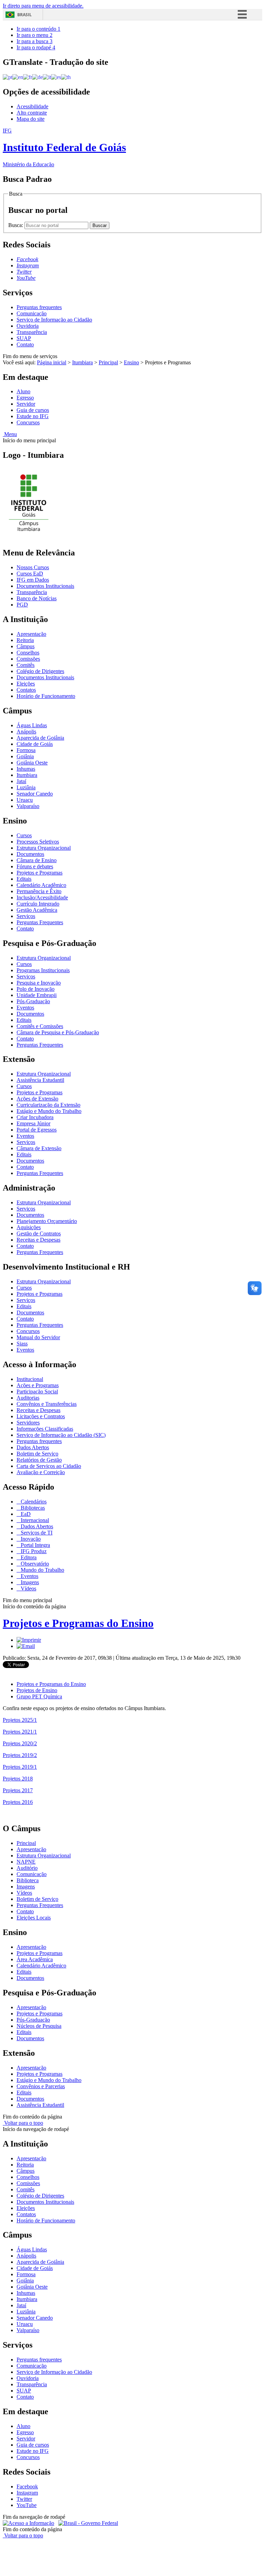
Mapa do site (31, 119)
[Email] (26, 1646)
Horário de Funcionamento (46, 696)
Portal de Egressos (37, 1130)
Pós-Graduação (33, 1001)
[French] (28, 77)
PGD (22, 605)
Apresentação (31, 634)
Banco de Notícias (37, 598)
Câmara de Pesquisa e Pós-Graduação (58, 1032)
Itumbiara (82, 362)
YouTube (27, 2505)
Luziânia (26, 787)
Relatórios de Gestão (39, 1460)
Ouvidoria (28, 326)
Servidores (28, 1423)
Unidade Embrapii (37, 995)
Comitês (26, 665)
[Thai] (66, 77)
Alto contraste (32, 113)
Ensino (131, 362)
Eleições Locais (34, 1918)
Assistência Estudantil (40, 1080)
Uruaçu (25, 800)
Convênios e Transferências (47, 1404)
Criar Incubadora (35, 1117)
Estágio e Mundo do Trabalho (49, 1111)
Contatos (26, 690)
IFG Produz (33, 1551)
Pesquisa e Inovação (39, 983)
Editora (28, 1557)
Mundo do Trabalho (42, 1570)
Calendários (33, 1502)
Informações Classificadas (45, 1429)
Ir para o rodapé (36, 47)
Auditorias (28, 1398)
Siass (22, 1344)
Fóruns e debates (35, 866)
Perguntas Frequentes (40, 922)
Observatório (34, 1564)
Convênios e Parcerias (41, 2086)
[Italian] (47, 77)
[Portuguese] (8, 77)
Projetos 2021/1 (20, 1732)
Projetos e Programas (40, 873)
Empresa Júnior (33, 1123)
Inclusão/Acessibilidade (42, 897)
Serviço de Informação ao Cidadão (54, 320)
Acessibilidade (32, 106)
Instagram (27, 2493)
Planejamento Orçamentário (47, 1221)
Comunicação (32, 313)
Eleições (26, 684)
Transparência (32, 332)
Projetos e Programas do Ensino (78, 1623)
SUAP (24, 338)
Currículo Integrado (38, 904)
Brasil (24, 15)
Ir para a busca (35, 41)
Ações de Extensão (37, 1099)
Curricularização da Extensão (48, 1105)
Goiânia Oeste (32, 763)
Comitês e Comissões (40, 1026)
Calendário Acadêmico (41, 885)
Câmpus (26, 646)
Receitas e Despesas (38, 1240)
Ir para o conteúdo (38, 29)
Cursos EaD (30, 574)
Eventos (25, 1008)
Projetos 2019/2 (20, 1755)
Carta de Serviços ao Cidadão (49, 1466)
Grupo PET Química (39, 1696)
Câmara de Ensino (37, 860)
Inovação (30, 1539)
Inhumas (26, 769)
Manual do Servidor (38, 1337)
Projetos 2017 (18, 1790)
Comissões (28, 659)
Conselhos (28, 653)
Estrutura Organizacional (44, 848)
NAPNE (26, 1862)
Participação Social (37, 1391)
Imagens (29, 1582)
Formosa (26, 750)
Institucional (30, 1379)
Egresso (25, 398)
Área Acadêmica (35, 1959)
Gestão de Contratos (39, 1233)
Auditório (27, 1868)
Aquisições (29, 1227)
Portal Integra (35, 1545)
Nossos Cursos (33, 567)
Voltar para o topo (23, 2123)
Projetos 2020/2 (20, 1743)
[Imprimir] (29, 1640)
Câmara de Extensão (39, 1148)
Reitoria (25, 640)
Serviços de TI (36, 1533)
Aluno (23, 391)
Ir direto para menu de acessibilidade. (43, 6)
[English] (18, 77)
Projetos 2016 (18, 1802)
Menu (10, 434)
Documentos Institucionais (45, 586)
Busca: (16, 225)
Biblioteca (28, 1880)
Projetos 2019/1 (20, 1767)
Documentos (30, 854)
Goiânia (25, 756)
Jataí (21, 781)
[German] (37, 77)
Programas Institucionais (43, 970)
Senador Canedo (35, 794)
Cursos (24, 835)
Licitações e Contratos (41, 1416)
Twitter (24, 2499)
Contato (25, 344)
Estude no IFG (33, 416)
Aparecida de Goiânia (40, 738)
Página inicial (52, 362)
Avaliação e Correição (41, 1472)
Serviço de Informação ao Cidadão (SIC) (61, 1435)
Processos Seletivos (38, 842)
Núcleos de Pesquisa (39, 2026)
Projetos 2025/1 (20, 1720)
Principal (108, 362)
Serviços (26, 916)
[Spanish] (56, 77)
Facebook (27, 2486)
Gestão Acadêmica (37, 910)
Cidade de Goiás (35, 744)
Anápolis (26, 732)
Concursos (28, 422)
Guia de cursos (33, 410)
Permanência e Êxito (39, 891)
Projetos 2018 (18, 1779)
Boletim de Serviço (37, 1454)
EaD (25, 1514)
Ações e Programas (38, 1385)
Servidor (26, 404)
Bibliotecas (32, 1508)
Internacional (34, 1520)
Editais (24, 879)
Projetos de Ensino (37, 1690)
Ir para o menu (35, 35)
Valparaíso (28, 806)
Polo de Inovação (36, 989)
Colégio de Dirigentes (40, 671)
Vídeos (28, 1588)
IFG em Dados (33, 580)
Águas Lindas (32, 725)
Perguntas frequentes (39, 307)
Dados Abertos (33, 1447)
